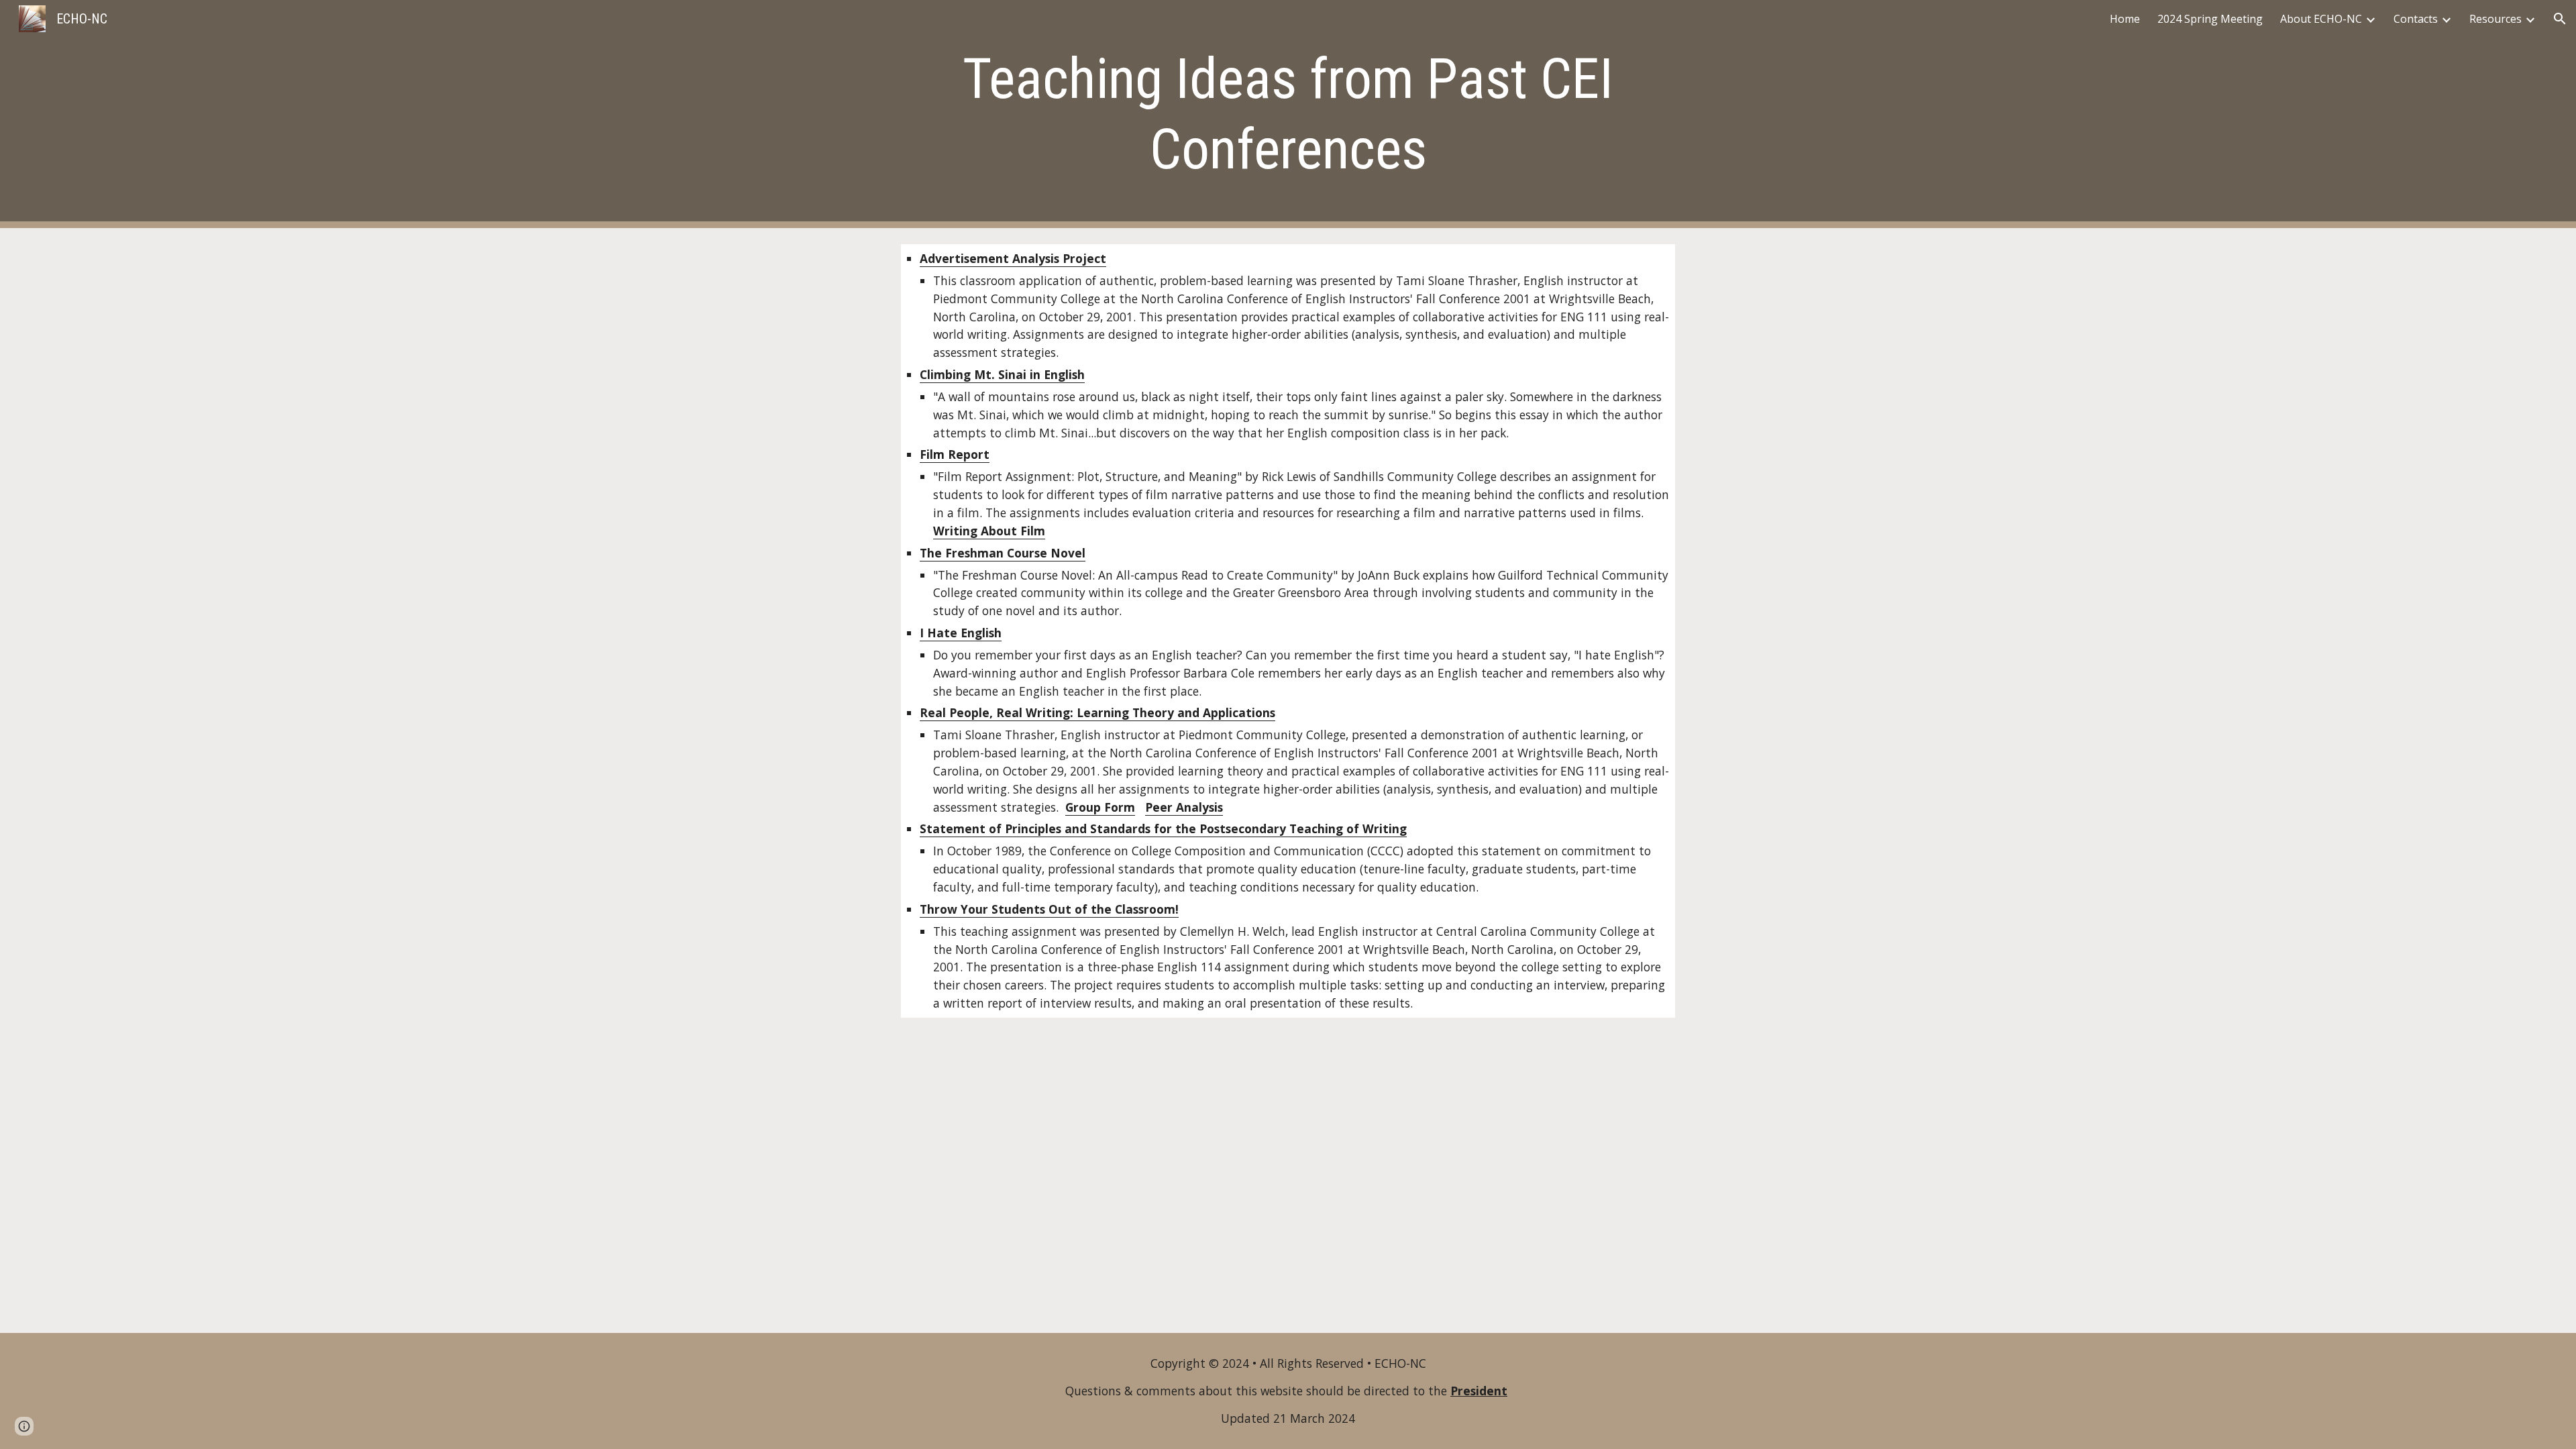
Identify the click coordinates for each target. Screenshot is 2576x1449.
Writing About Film (989, 531)
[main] (1288, 114)
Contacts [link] (2416, 19)
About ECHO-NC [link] (2321, 19)
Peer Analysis (1184, 807)
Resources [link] (2495, 19)
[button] (2560, 19)
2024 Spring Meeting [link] (2210, 19)
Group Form (1100, 807)
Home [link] (2125, 19)
